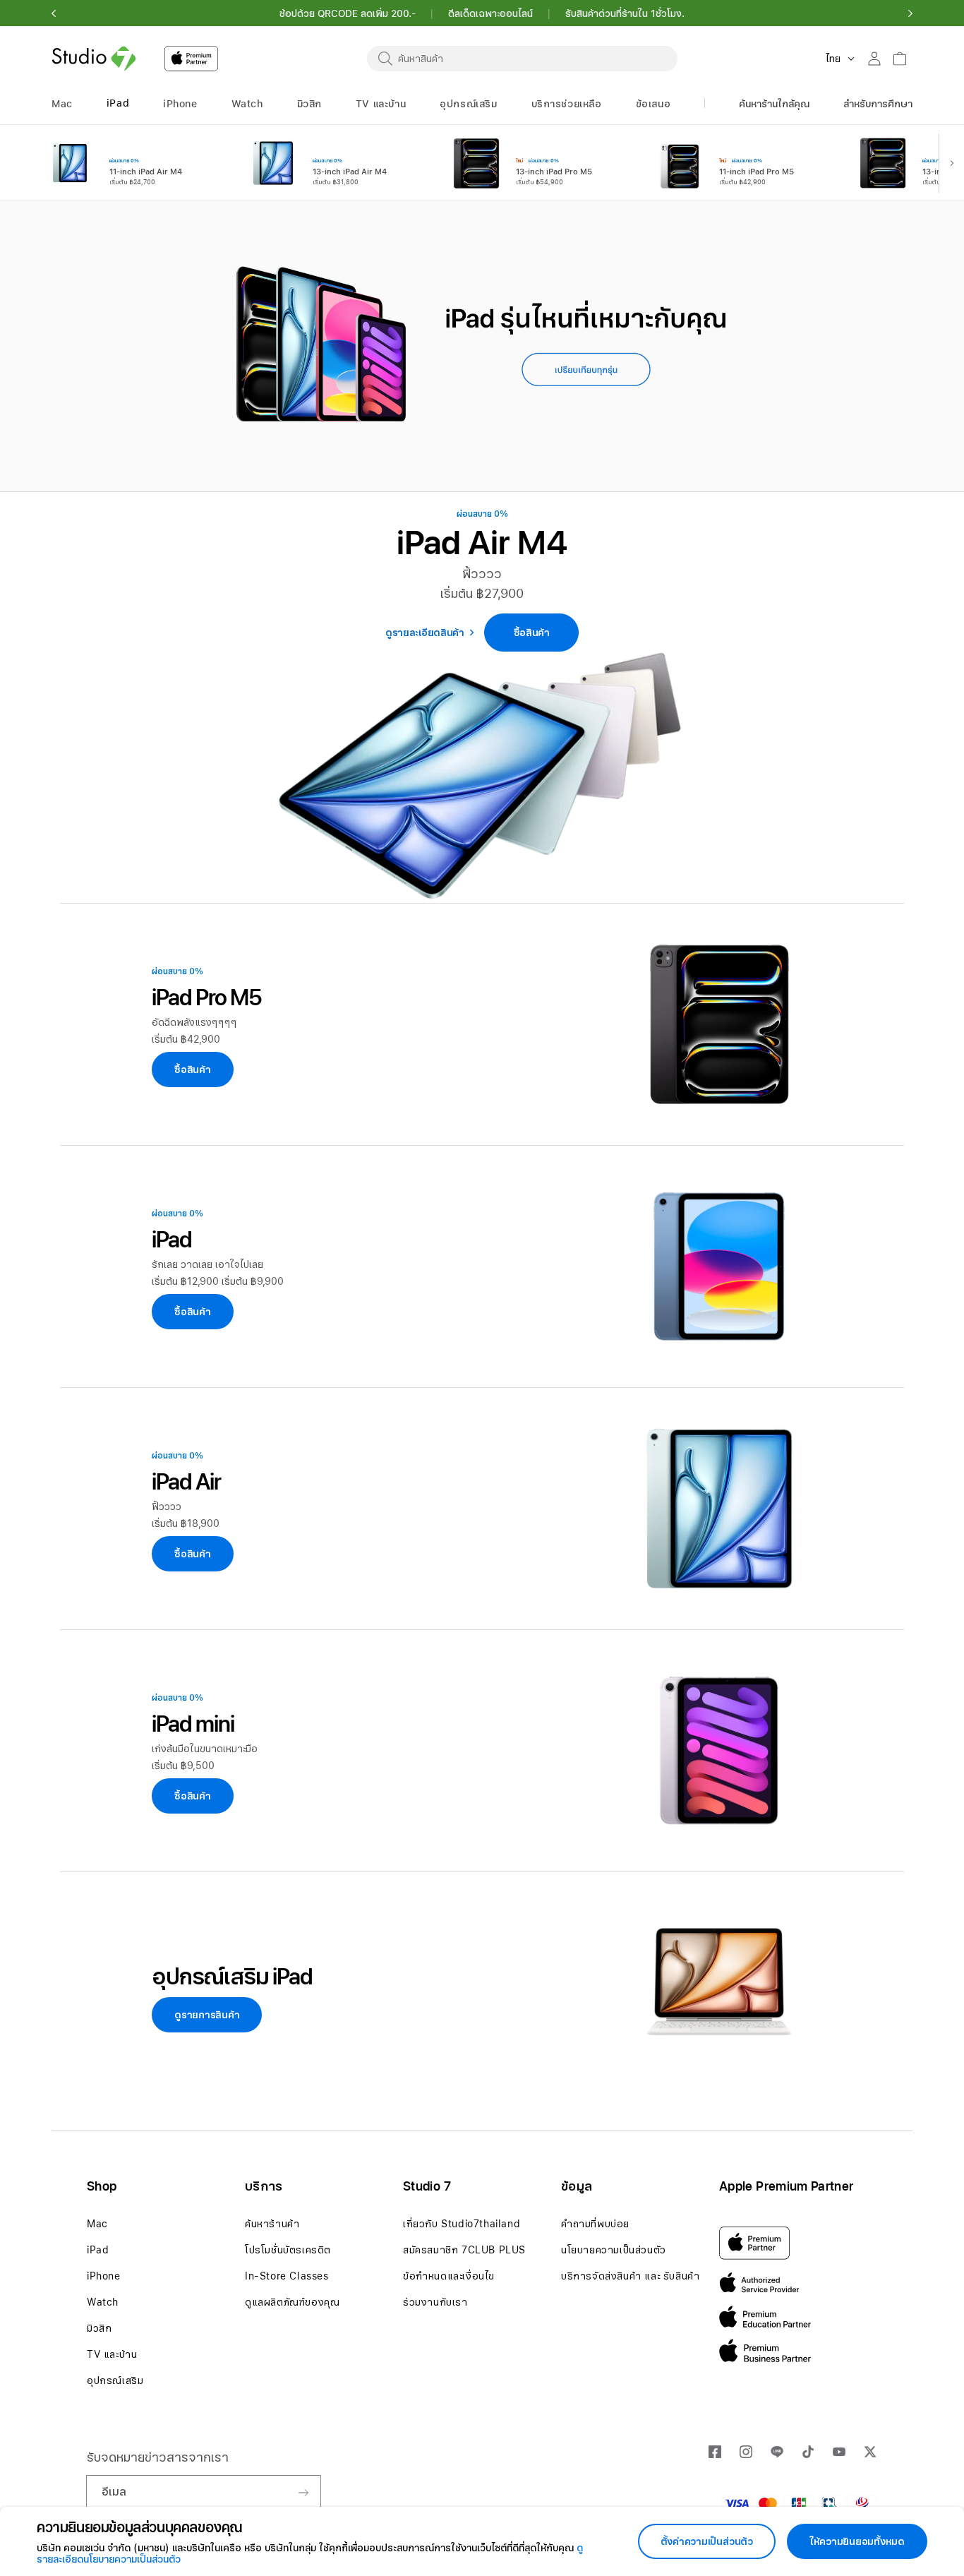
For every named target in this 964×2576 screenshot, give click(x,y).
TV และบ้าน (112, 2354)
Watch (103, 2302)
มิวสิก (99, 2328)
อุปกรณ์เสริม (115, 2380)
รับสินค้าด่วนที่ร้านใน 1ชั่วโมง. (625, 13)
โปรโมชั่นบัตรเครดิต (288, 2250)
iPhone (104, 2276)
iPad (98, 2250)
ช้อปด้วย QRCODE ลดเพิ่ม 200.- (348, 13)
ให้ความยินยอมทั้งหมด (857, 2541)
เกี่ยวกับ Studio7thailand (462, 2224)
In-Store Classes (287, 2276)
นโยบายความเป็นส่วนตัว (614, 2250)
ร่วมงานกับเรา (435, 2302)
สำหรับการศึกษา (878, 104)
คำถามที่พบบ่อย (595, 2224)
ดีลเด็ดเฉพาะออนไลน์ (490, 13)
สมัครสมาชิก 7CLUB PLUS (464, 2250)
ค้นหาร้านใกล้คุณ (774, 104)
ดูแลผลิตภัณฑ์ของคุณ (292, 2302)
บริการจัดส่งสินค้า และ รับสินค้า (630, 2276)
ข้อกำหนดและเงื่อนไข (449, 2276)
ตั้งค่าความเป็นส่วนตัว (707, 2541)
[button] (54, 13)
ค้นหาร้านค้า (272, 2224)
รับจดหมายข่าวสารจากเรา (158, 2457)
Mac (97, 2224)
